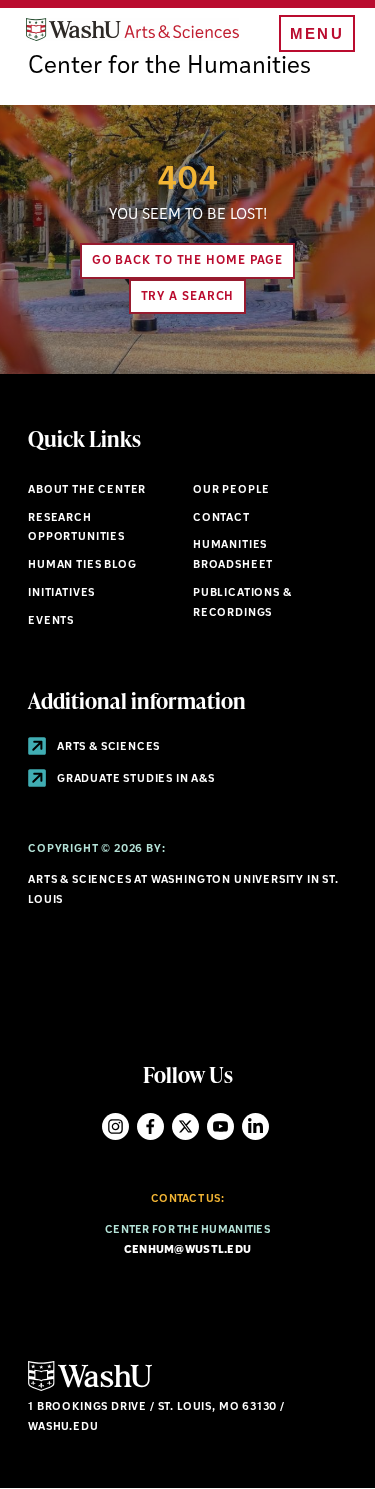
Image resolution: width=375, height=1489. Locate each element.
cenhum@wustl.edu (187, 1250)
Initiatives (61, 593)
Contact (221, 518)
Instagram (115, 1126)
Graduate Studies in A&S (134, 779)
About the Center (87, 490)
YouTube (220, 1126)
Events (51, 621)
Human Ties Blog (82, 565)
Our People (231, 490)
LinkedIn (255, 1126)
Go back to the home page (188, 261)
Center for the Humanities (169, 67)
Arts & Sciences (107, 747)
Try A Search (188, 297)
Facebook (150, 1126)
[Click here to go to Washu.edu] (90, 1388)
